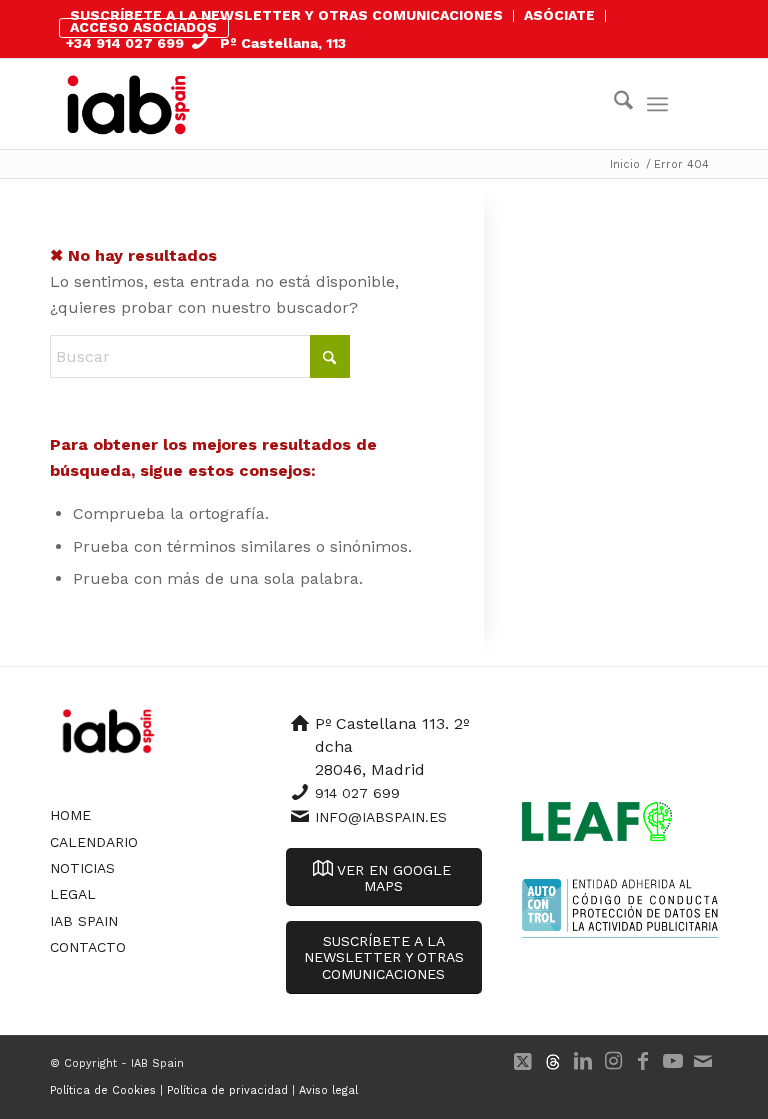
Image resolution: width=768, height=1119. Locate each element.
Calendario (94, 842)
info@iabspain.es (381, 817)
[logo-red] (128, 104)
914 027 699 (357, 793)
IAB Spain (84, 921)
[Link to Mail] (703, 1061)
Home (70, 815)
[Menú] (657, 104)
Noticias (82, 868)
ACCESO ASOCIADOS (143, 27)
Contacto (88, 947)
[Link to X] (523, 1061)
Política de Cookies (103, 1090)
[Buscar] (613, 104)
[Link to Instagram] (613, 1061)
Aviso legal (328, 1090)
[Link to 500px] (553, 1061)
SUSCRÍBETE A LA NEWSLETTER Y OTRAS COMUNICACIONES (286, 15)
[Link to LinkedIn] (583, 1061)
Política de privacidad (227, 1090)
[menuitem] (287, 16)
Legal (73, 894)
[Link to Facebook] (643, 1061)
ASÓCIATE (559, 15)
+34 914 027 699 (125, 43)
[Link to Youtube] (673, 1061)
